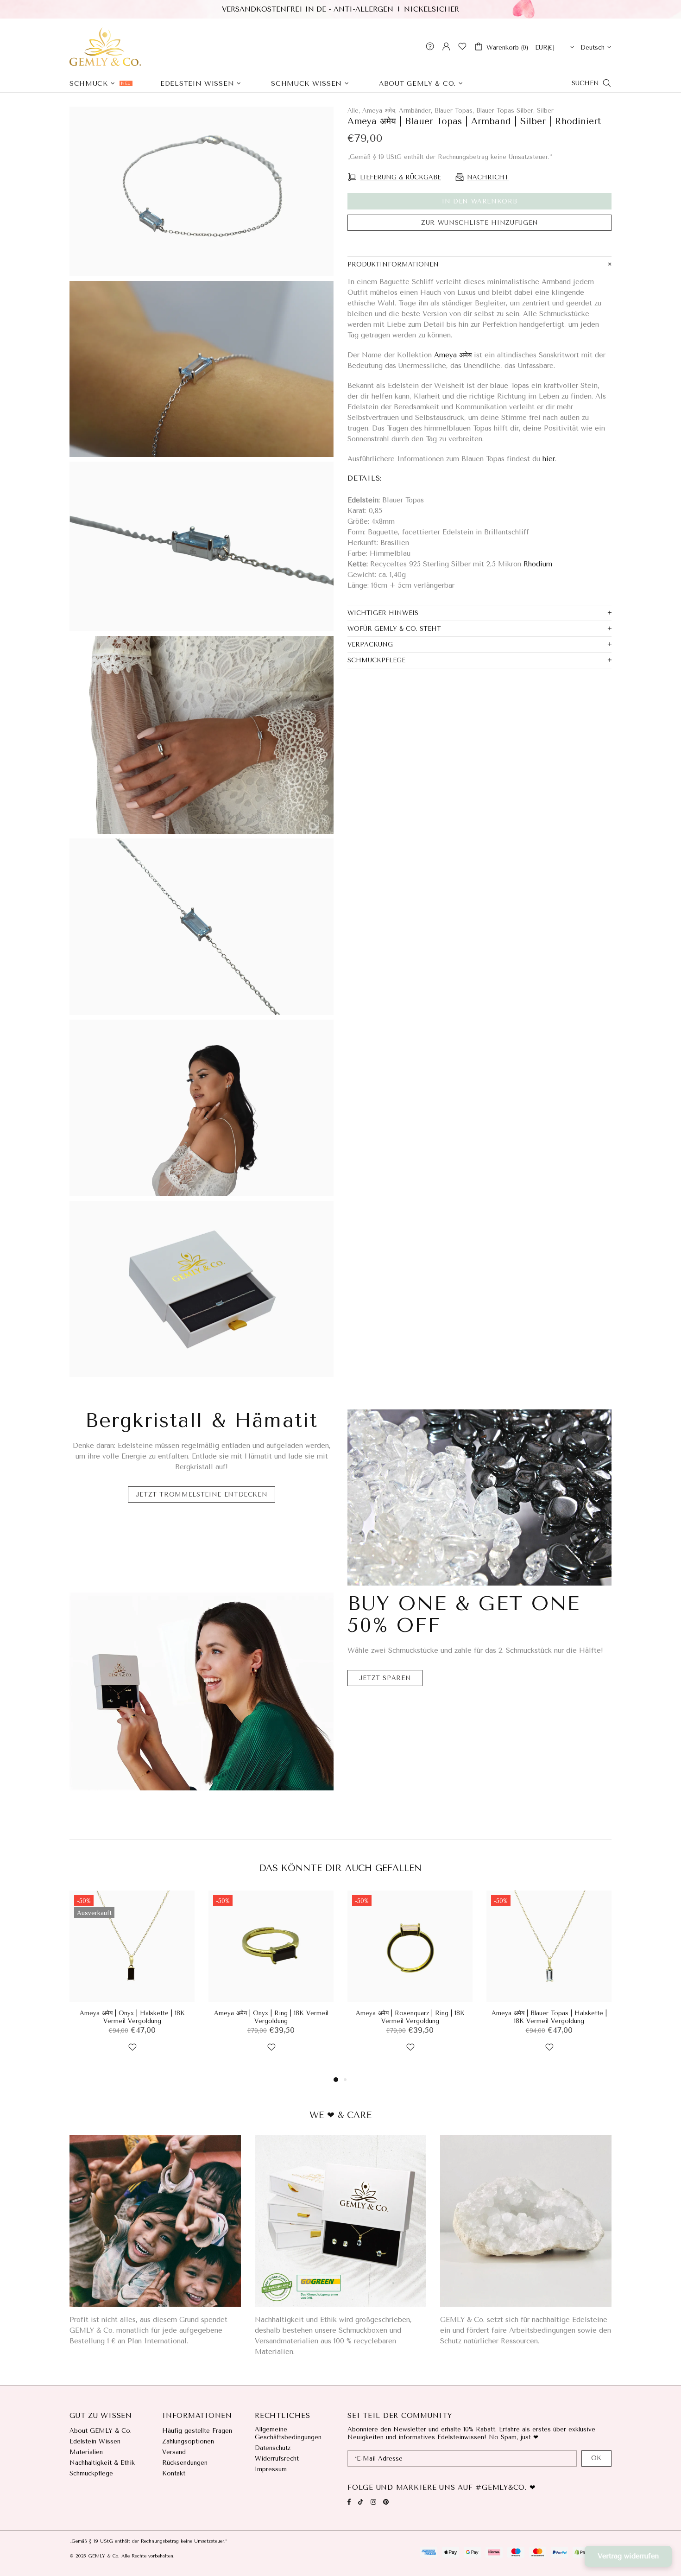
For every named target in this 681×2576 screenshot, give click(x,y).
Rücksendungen (185, 2463)
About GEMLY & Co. (101, 2431)
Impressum (271, 2469)
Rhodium (538, 564)
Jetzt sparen (385, 1678)
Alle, (354, 111)
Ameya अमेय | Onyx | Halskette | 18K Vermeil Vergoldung (132, 2017)
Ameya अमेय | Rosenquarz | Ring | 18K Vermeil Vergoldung (410, 2017)
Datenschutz (273, 2448)
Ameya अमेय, (379, 111)
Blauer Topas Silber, (505, 111)
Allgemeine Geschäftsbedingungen (288, 2433)
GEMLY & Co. (105, 46)
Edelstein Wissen (95, 2441)
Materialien (86, 2452)
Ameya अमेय (453, 355)
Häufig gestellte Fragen (197, 2431)
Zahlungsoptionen (188, 2441)
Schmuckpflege (91, 2473)
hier (549, 459)
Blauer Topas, (454, 111)
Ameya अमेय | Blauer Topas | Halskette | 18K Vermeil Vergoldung (549, 2017)
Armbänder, (416, 111)
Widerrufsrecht (277, 2459)
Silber (545, 111)
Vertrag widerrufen (628, 2556)
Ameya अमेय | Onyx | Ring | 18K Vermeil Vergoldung (271, 2017)
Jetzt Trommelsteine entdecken (202, 1494)
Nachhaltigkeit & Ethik (102, 2463)
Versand (174, 2452)
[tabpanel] (132, 1982)
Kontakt (174, 2473)
